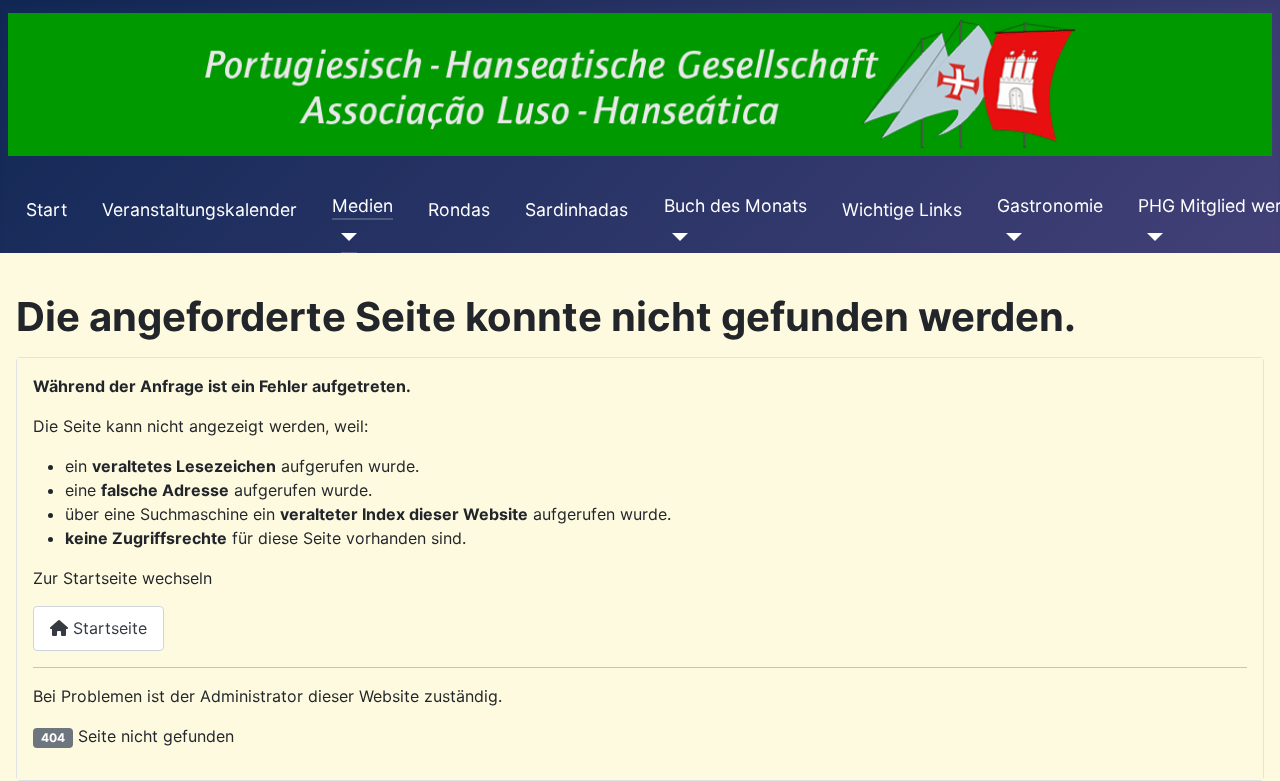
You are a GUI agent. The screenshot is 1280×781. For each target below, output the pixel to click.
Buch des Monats (735, 205)
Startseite (107, 628)
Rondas (459, 209)
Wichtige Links (902, 209)
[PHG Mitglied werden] (1150, 237)
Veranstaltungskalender (199, 209)
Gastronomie (1050, 205)
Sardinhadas (576, 209)
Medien (362, 205)
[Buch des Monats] (676, 237)
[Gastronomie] (1009, 237)
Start (46, 209)
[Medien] (344, 237)
